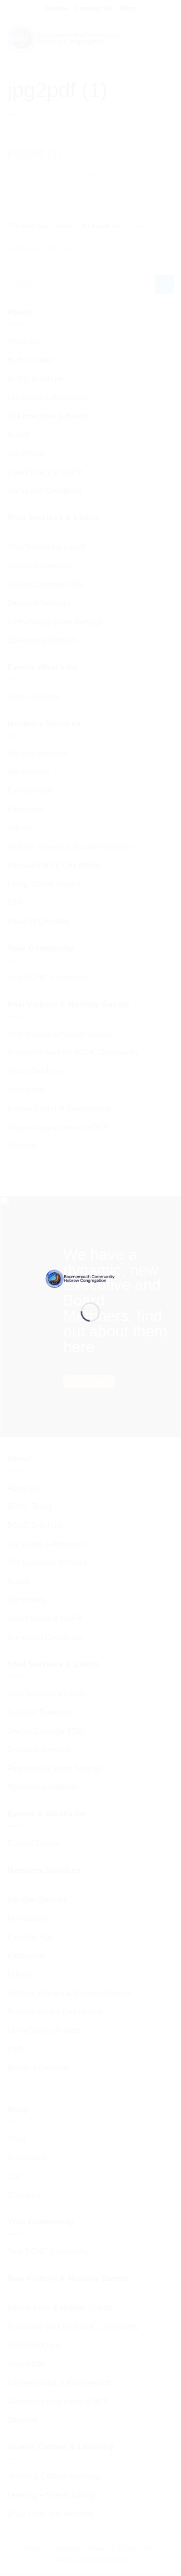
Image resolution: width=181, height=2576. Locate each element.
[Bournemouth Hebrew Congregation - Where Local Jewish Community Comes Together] (91, 1278)
